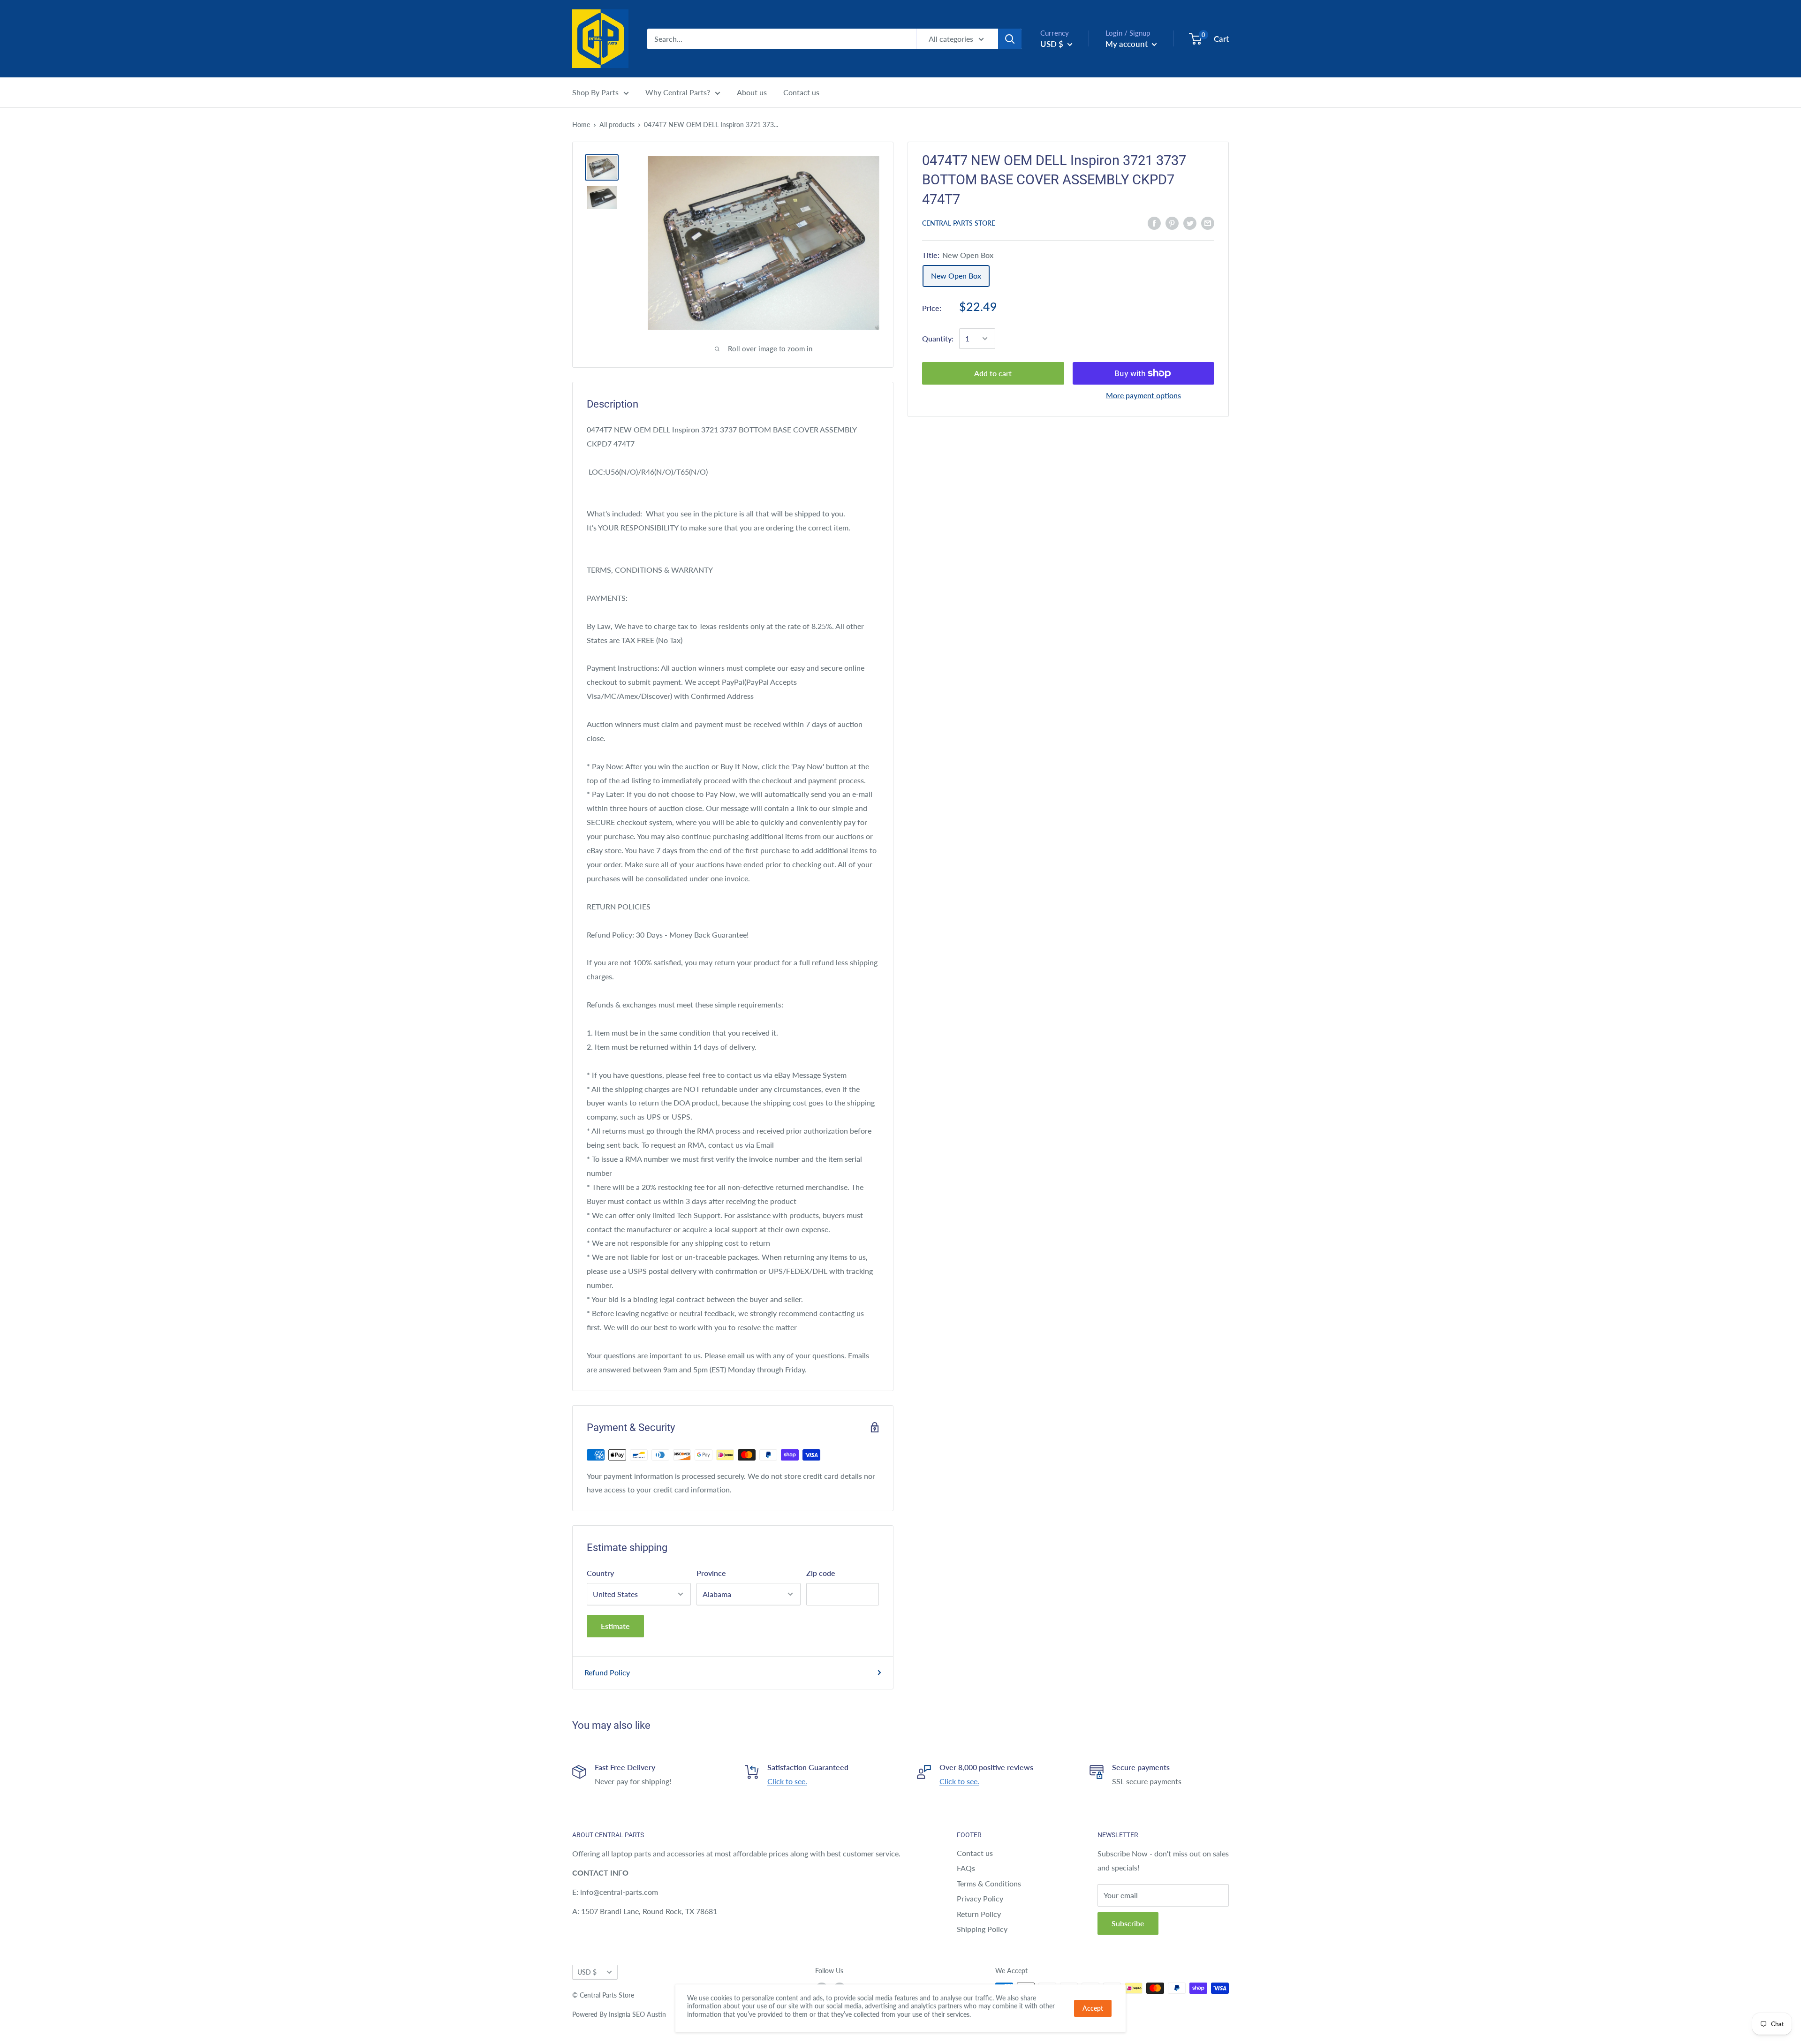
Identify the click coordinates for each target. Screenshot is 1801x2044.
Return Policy (979, 1914)
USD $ (587, 1972)
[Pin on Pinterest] (1172, 223)
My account (1128, 44)
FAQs (966, 1868)
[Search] (1010, 39)
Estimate (615, 1626)
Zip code (821, 1573)
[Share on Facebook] (1154, 223)
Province (711, 1573)
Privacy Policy (980, 1898)
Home (581, 125)
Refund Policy (607, 1672)
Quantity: (938, 338)
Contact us (801, 92)
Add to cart (993, 373)
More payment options (1143, 395)
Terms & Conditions (989, 1883)
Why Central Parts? (678, 92)
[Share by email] (1208, 223)
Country (600, 1573)
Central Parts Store (959, 223)
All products (617, 125)
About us (752, 92)
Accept (1093, 2008)
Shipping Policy (982, 1929)
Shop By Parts (595, 92)
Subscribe (1128, 1923)
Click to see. (787, 1781)
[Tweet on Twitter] (1190, 223)
